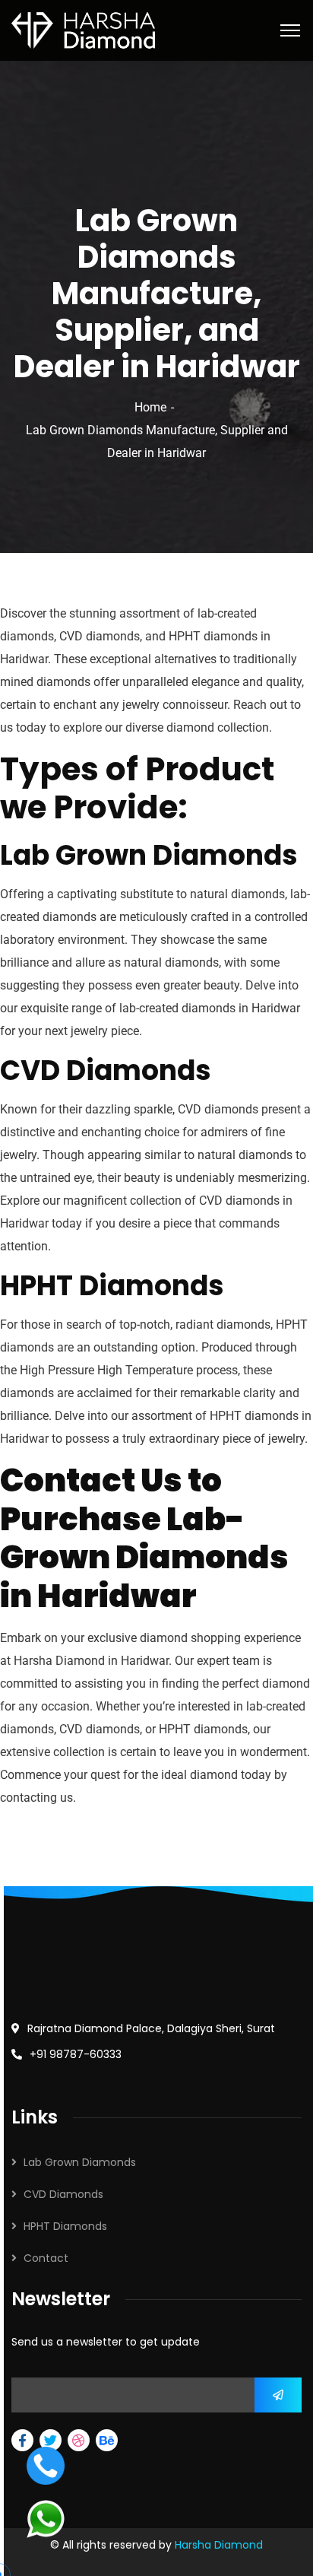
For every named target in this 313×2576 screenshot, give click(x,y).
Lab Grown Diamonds (80, 2162)
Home (150, 407)
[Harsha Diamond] (83, 29)
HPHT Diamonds (65, 2226)
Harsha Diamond (219, 2545)
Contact (46, 2258)
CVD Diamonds (63, 2194)
